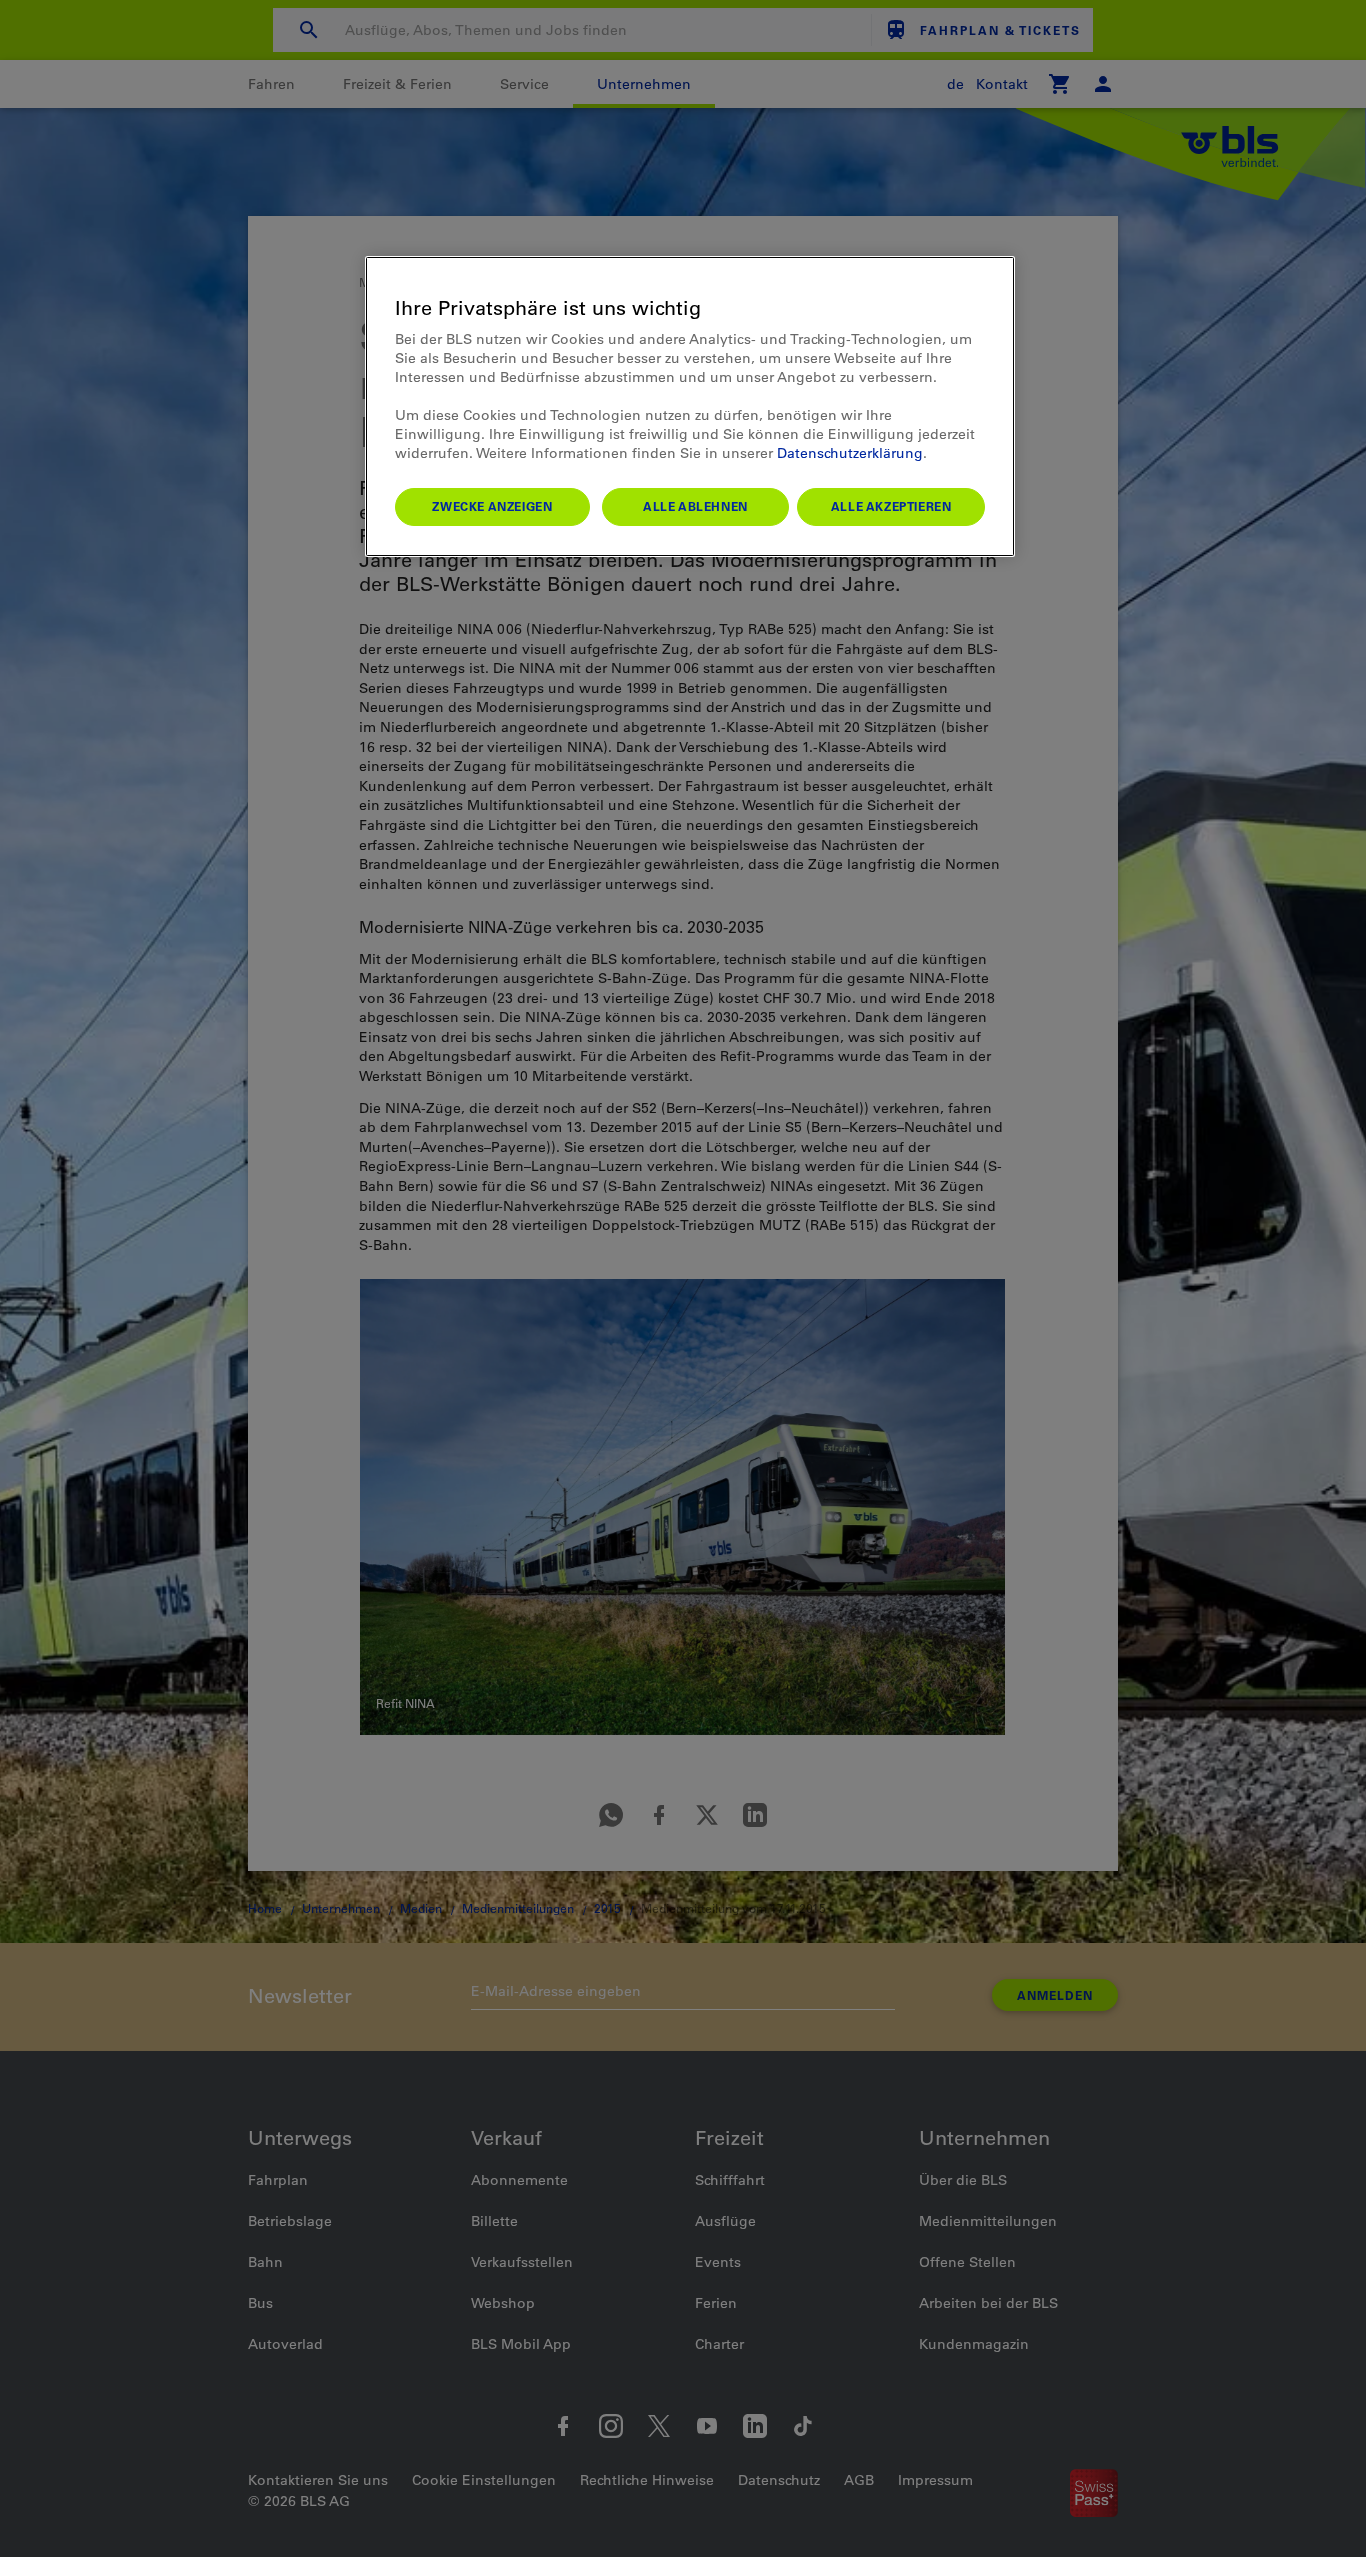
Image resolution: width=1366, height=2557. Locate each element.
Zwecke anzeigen (492, 506)
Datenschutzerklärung (850, 453)
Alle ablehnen (695, 506)
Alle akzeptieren (891, 506)
